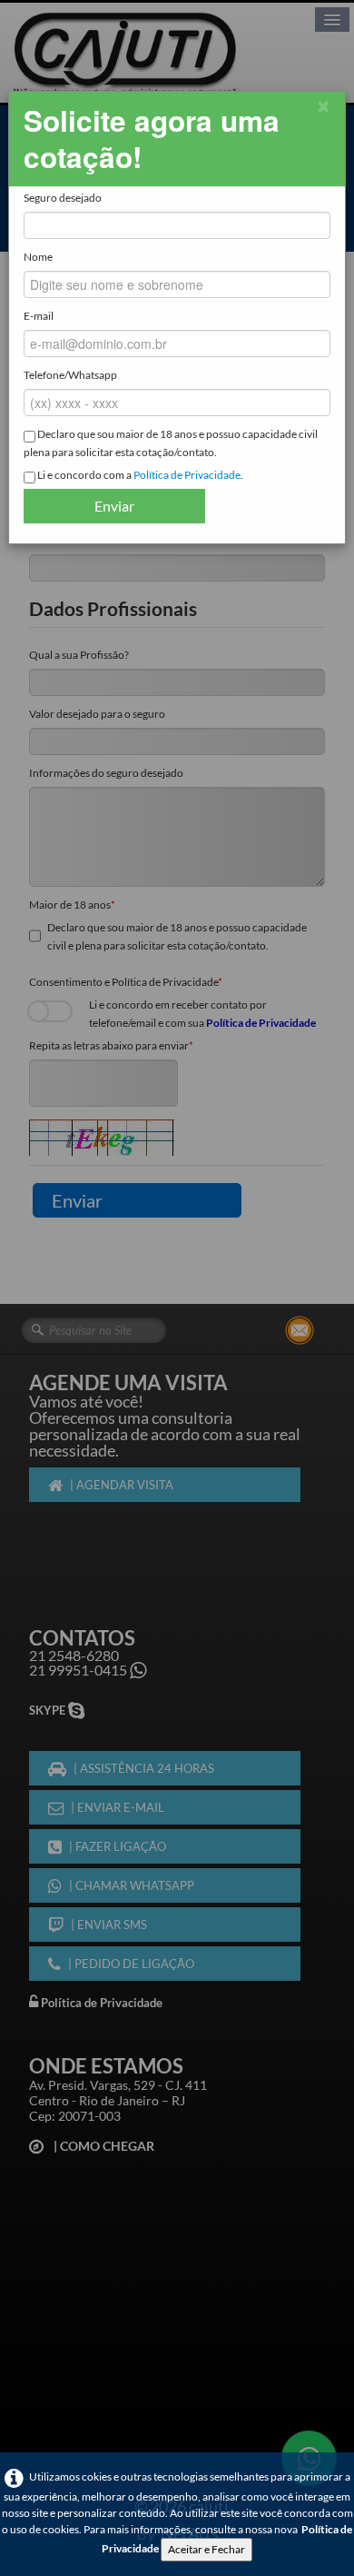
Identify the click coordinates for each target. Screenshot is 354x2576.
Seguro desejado (63, 198)
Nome (38, 257)
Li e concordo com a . (139, 475)
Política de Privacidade (187, 475)
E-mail (39, 316)
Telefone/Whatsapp (70, 375)
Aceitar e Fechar (206, 2549)
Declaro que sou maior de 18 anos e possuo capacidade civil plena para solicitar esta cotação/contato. (171, 443)
